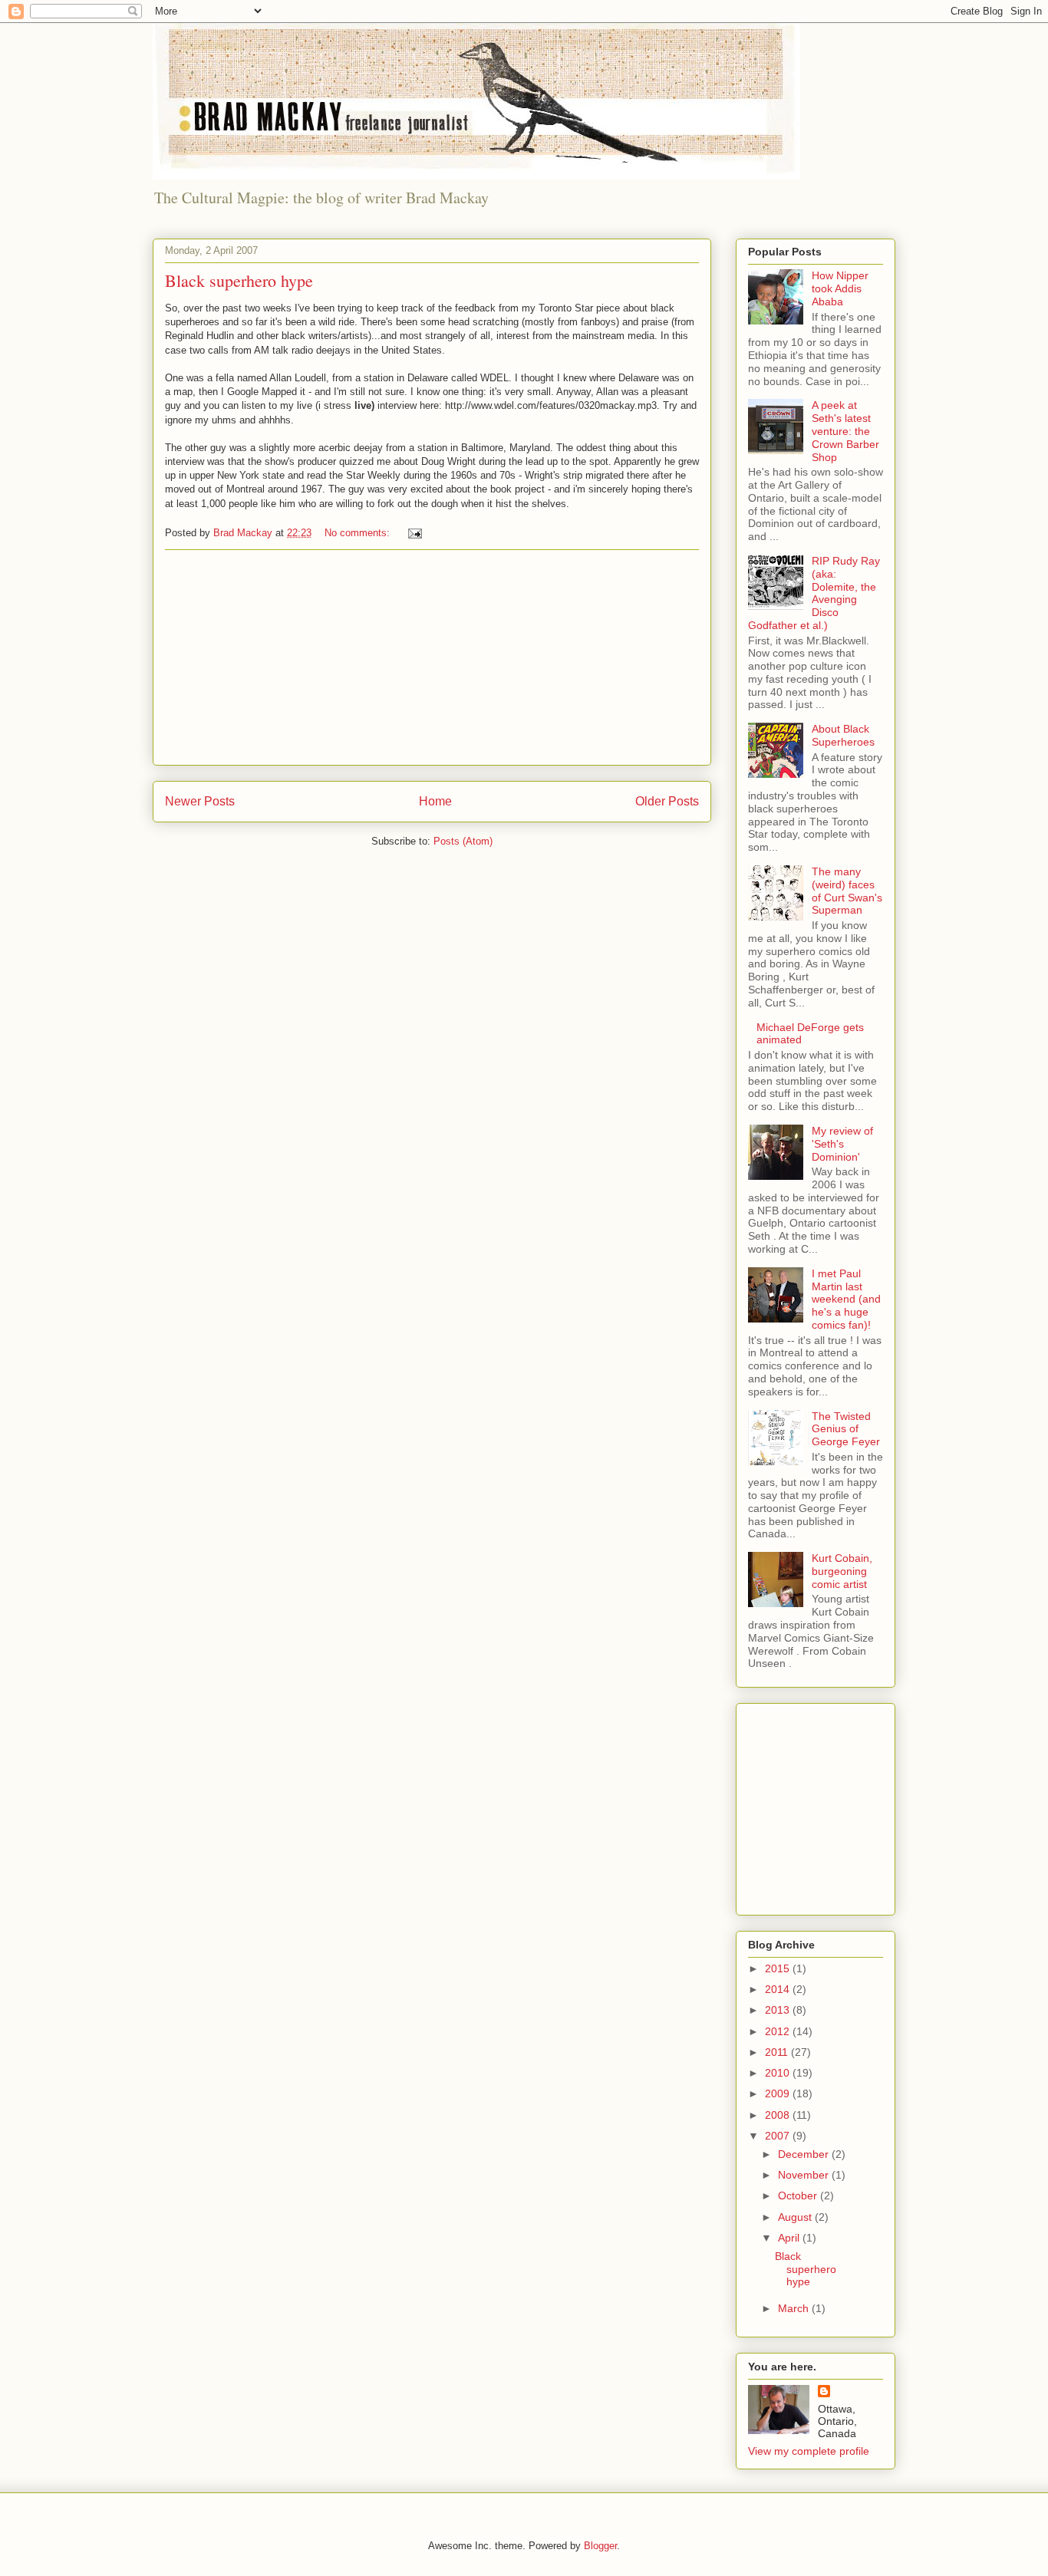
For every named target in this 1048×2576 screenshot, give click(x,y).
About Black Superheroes (843, 735)
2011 (778, 2052)
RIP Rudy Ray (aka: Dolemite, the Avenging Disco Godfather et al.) (814, 593)
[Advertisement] (432, 657)
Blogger (600, 2546)
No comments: (359, 533)
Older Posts (667, 801)
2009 (779, 2093)
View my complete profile (809, 2451)
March (795, 2308)
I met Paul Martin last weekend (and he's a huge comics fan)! (846, 1299)
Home (435, 801)
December (805, 2154)
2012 (779, 2031)
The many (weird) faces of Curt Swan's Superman (847, 891)
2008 (779, 2115)
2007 (779, 2136)
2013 (779, 2010)
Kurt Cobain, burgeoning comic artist (842, 1571)
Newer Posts (200, 801)
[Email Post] (414, 533)
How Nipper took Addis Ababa (840, 288)
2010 (779, 2073)
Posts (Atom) (463, 841)
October (799, 2196)
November (805, 2175)
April (790, 2238)
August (796, 2217)
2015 (779, 1968)
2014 (779, 1989)
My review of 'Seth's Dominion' (842, 1144)
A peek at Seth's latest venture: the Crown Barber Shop (845, 431)
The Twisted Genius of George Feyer (846, 1429)
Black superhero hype (239, 280)
